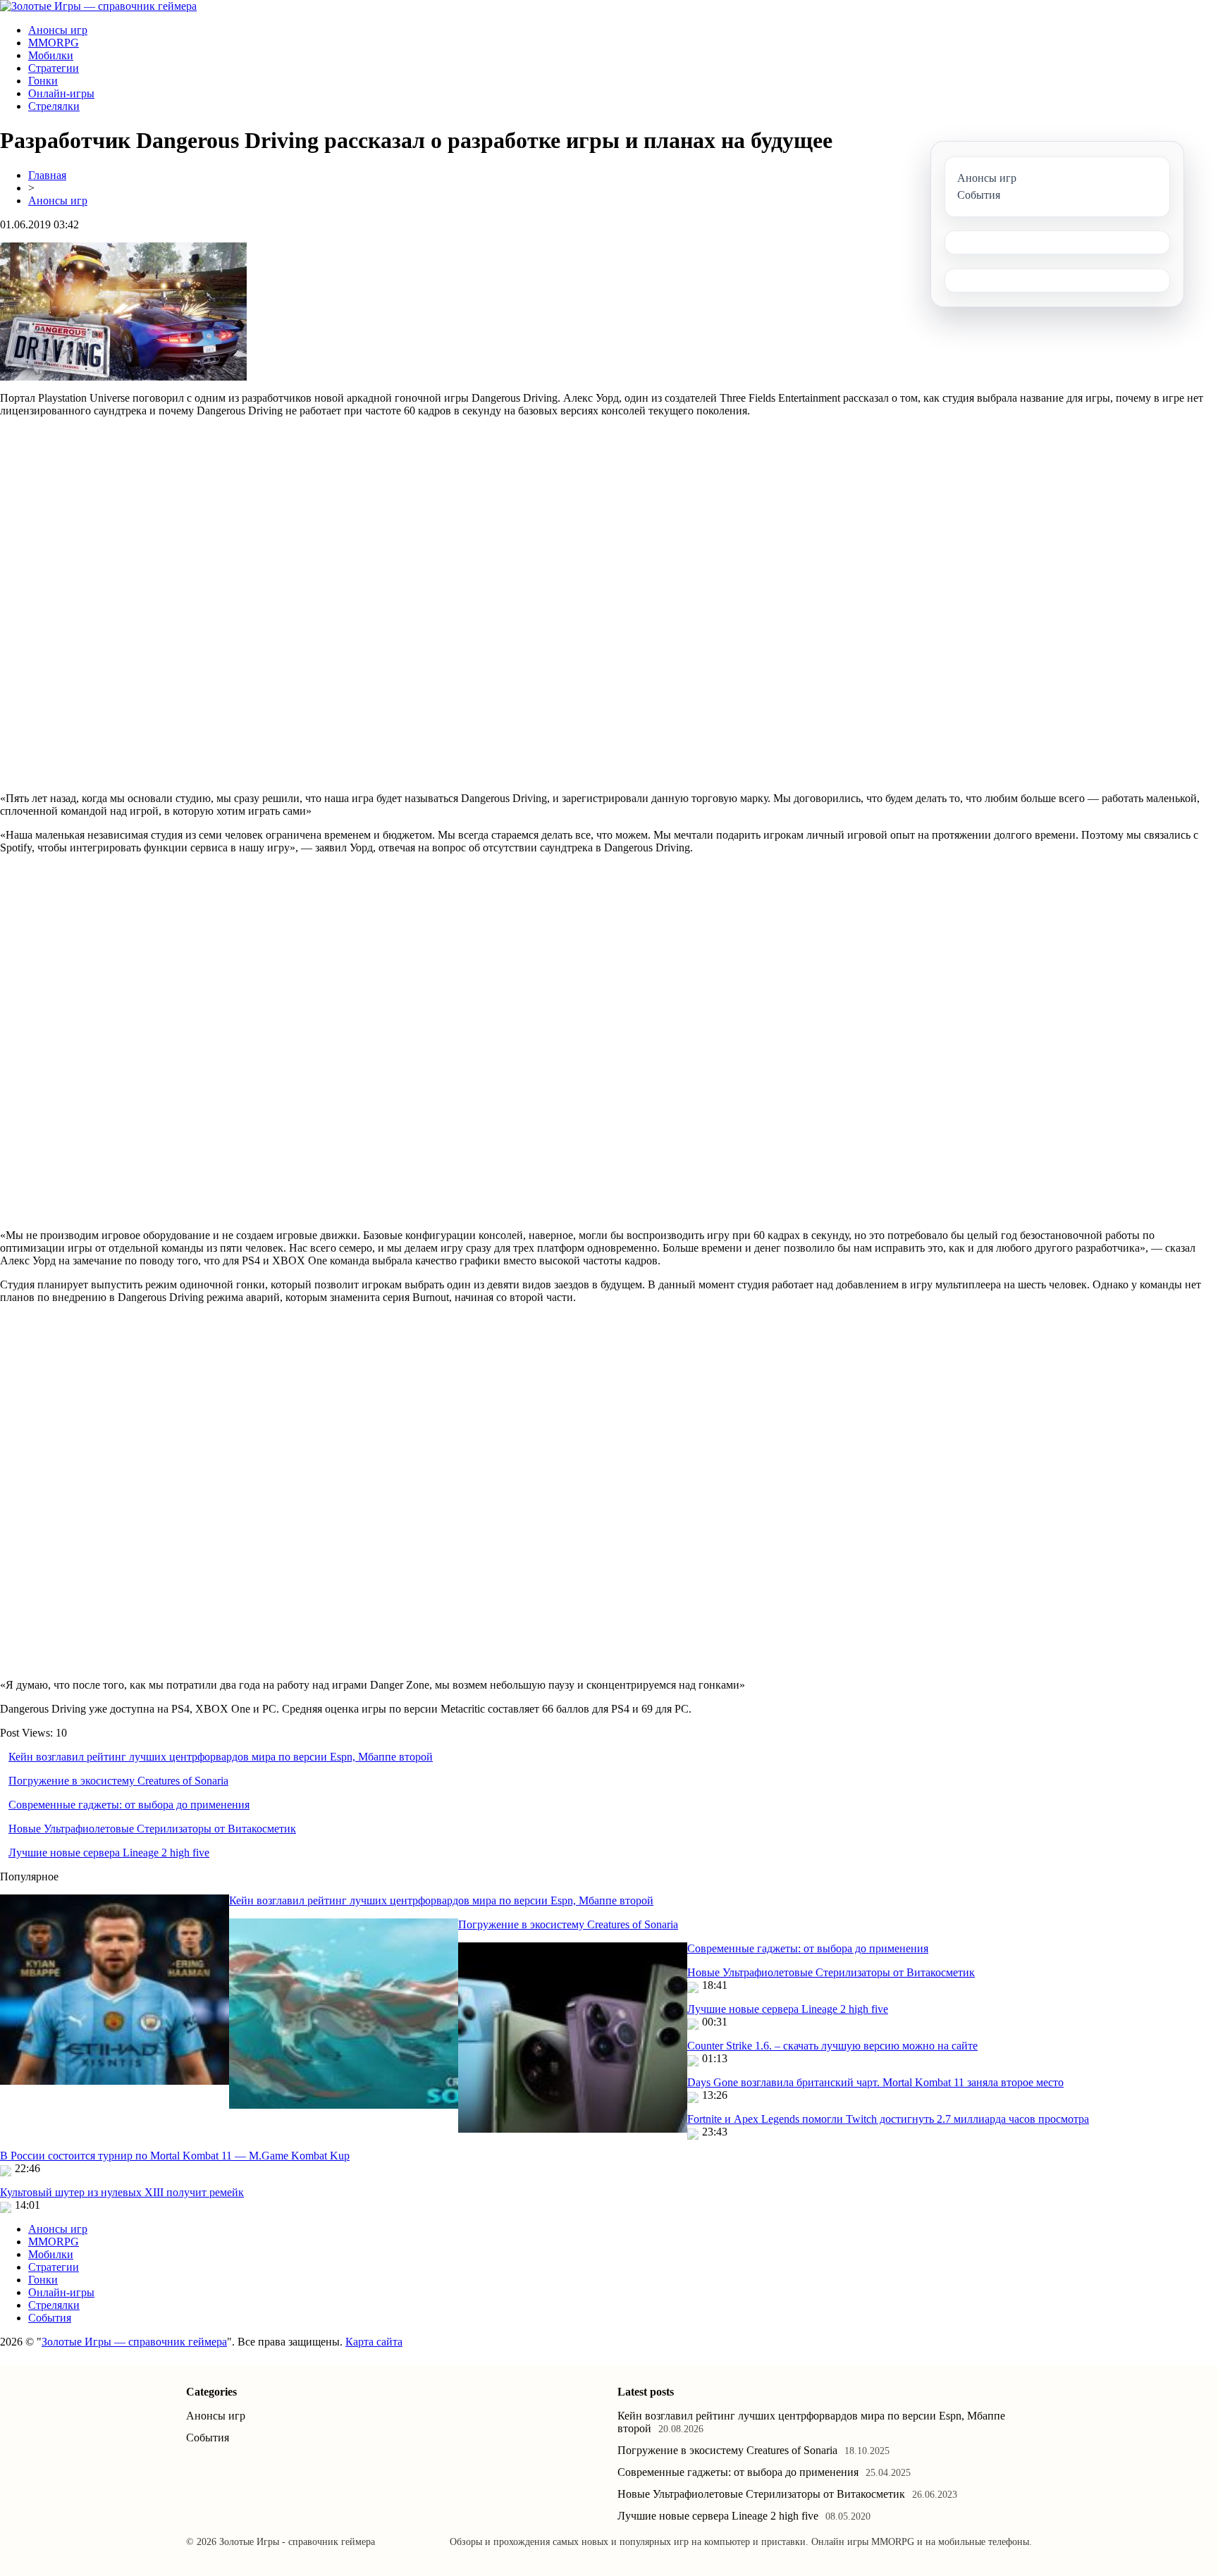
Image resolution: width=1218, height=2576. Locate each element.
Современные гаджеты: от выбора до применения (129, 1805)
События (50, 2318)
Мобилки (51, 55)
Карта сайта (374, 2342)
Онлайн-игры (61, 93)
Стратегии (54, 68)
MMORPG (54, 43)
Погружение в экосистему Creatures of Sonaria (118, 1781)
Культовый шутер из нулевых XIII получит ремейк (122, 2192)
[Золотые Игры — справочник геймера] (98, 6)
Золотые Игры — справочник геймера (134, 2342)
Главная (47, 175)
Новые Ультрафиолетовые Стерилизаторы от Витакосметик (152, 1829)
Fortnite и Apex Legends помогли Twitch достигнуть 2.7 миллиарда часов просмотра (888, 2119)
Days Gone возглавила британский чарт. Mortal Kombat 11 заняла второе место (875, 2082)
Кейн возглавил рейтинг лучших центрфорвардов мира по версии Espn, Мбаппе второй (221, 1757)
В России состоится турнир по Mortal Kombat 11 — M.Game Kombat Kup (175, 2156)
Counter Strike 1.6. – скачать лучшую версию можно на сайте (832, 2046)
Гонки (43, 81)
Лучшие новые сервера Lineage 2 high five (109, 1853)
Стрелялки (54, 106)
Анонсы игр (58, 30)
